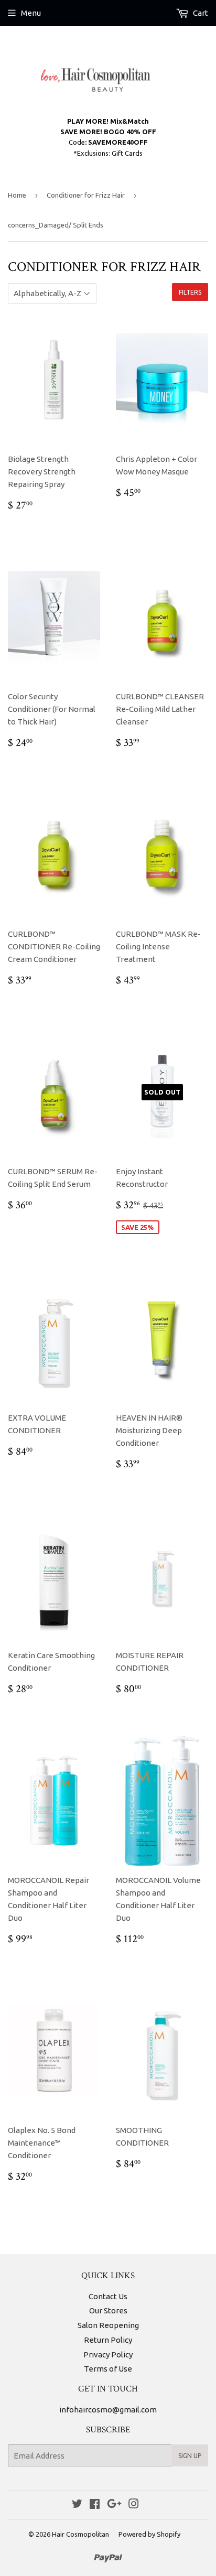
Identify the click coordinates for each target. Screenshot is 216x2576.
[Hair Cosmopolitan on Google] (114, 2505)
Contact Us (108, 2296)
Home (17, 195)
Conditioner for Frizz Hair (86, 195)
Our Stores (108, 2310)
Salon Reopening (108, 2325)
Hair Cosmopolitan (80, 2534)
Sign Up (190, 2456)
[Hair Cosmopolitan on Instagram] (134, 2505)
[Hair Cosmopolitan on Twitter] (77, 2505)
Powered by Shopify (149, 2534)
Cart (200, 13)
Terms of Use (108, 2369)
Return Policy (108, 2340)
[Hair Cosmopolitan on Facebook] (95, 2505)
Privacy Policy (108, 2355)
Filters (190, 292)
